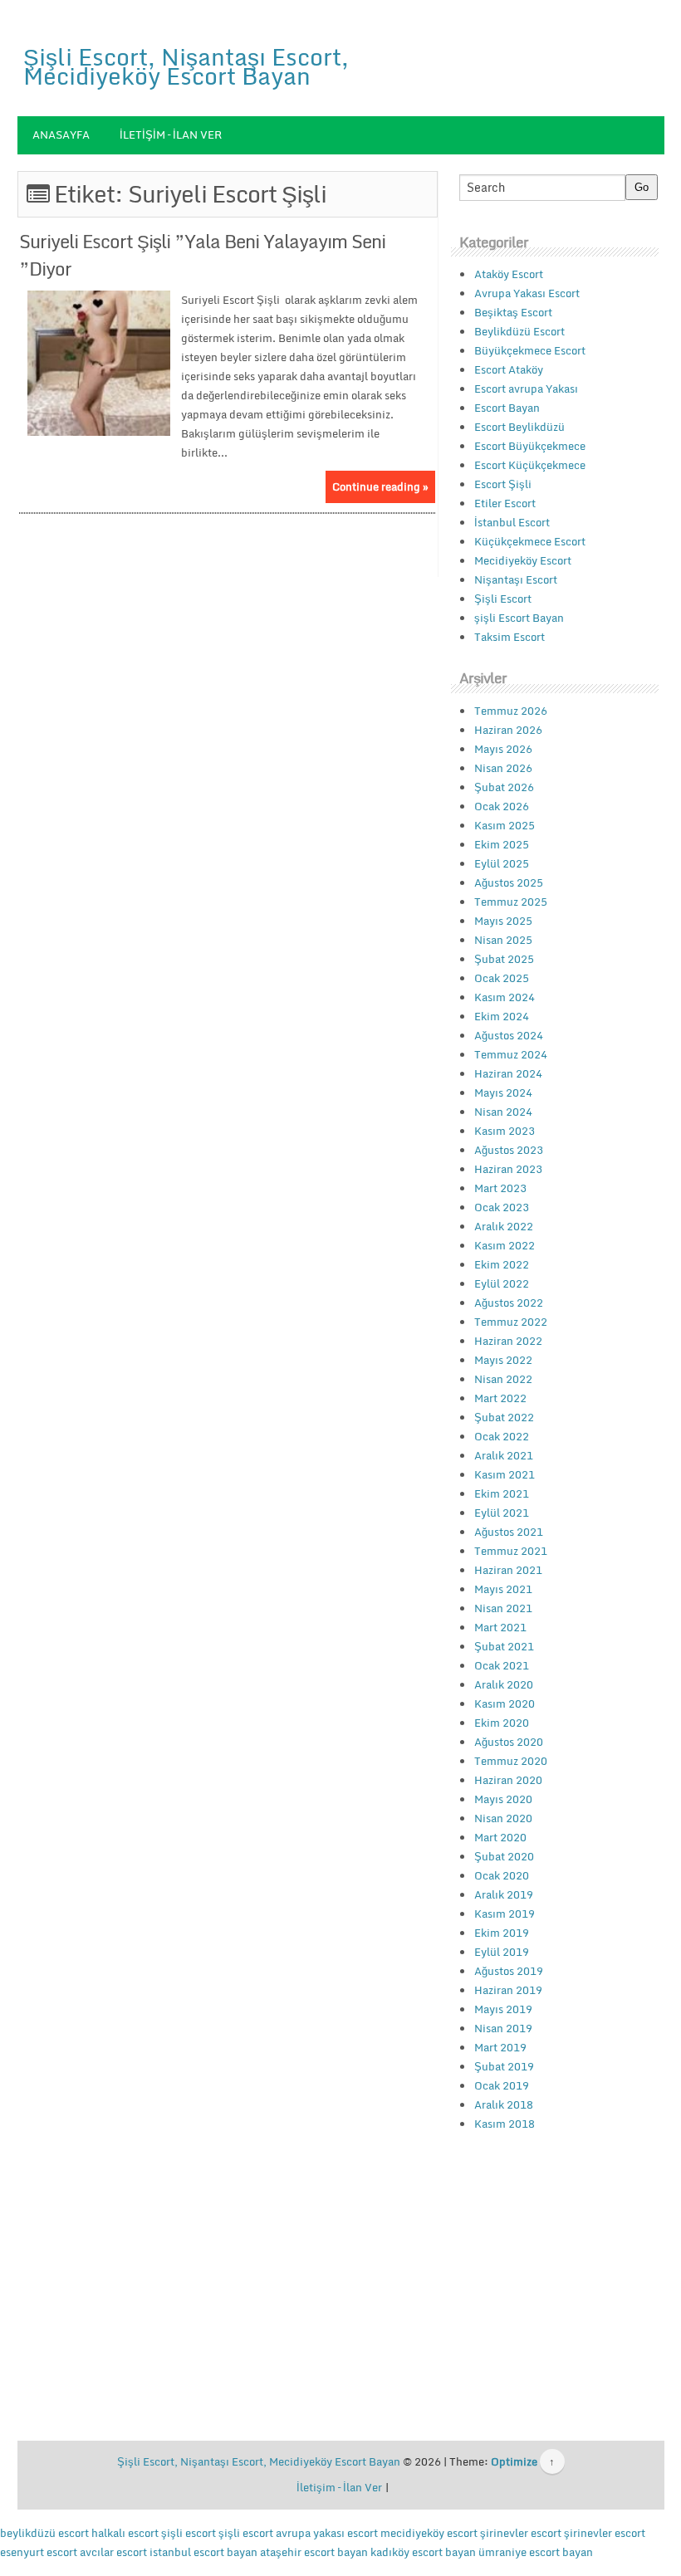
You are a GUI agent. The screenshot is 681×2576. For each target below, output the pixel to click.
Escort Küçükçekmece (530, 465)
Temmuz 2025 (511, 902)
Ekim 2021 (502, 1493)
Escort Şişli (503, 484)
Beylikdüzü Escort (519, 331)
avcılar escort (113, 2552)
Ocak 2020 (502, 1875)
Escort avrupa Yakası (526, 389)
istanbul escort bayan (203, 2552)
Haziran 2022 (508, 1341)
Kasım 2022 (505, 1245)
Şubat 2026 (504, 787)
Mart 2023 (500, 1188)
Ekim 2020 (502, 1723)
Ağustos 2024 (509, 1035)
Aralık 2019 (504, 1894)
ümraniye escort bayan (536, 2552)
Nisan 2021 (503, 1608)
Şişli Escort (503, 599)
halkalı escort (125, 2533)
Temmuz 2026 (511, 711)
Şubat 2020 (504, 1856)
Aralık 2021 (504, 1455)
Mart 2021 (500, 1627)
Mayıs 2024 (503, 1092)
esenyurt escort (39, 2552)
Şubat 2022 (504, 1417)
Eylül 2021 (502, 1513)
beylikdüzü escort (44, 2533)
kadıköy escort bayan (423, 2552)
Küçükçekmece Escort (530, 541)
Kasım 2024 (505, 997)
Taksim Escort (510, 637)
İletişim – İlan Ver (171, 134)
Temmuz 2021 (511, 1551)
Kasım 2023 (505, 1131)
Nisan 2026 (503, 768)
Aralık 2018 (504, 2104)
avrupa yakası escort (327, 2533)
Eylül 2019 (502, 1952)
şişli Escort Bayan (519, 618)
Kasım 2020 (505, 1703)
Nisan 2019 (503, 2028)
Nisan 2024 (503, 1112)
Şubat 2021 (504, 1646)
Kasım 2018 (505, 2124)
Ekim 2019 (502, 1933)
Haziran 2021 (508, 1570)
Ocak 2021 (502, 1665)
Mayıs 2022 (503, 1360)
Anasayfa (61, 134)
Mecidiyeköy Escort (523, 560)
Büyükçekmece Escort (530, 350)
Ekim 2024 (502, 1016)
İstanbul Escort (512, 522)
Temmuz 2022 (511, 1322)
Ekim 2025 (502, 844)
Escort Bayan (507, 408)
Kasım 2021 (505, 1474)
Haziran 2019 (508, 1990)
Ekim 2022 (502, 1264)
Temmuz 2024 (511, 1054)
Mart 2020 (500, 1837)
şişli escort (189, 2533)
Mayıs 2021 (503, 1589)
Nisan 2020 (503, 1818)
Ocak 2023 (502, 1207)
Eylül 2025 (502, 863)
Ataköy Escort (509, 274)
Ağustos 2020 (509, 1742)
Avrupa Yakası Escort (527, 293)
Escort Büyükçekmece (530, 446)
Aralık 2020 (504, 1684)
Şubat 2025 (504, 959)
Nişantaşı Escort (516, 579)
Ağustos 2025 (509, 882)
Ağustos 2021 (509, 1532)
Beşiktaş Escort (513, 312)
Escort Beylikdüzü (519, 427)
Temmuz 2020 (511, 1761)
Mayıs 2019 (503, 2009)
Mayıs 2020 (503, 1799)
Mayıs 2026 (503, 749)
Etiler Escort (505, 503)
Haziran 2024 (508, 1073)
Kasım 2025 (505, 825)
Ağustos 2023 (509, 1150)
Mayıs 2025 (503, 921)
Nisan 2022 (503, 1379)
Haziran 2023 (508, 1169)
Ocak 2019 (502, 2085)
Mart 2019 (500, 2047)
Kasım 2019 (505, 1914)
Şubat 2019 (504, 2066)
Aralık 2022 (504, 1226)
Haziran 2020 (508, 1780)
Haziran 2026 (508, 730)
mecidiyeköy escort (429, 2533)
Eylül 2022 (502, 1283)
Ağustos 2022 (509, 1303)
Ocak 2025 (502, 978)
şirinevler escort (521, 2533)
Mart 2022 (500, 1398)
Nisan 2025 (503, 940)
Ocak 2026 (502, 806)
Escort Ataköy (509, 369)
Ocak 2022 (502, 1436)
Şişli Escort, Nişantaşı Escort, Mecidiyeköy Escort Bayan (186, 66)
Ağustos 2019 (509, 1971)
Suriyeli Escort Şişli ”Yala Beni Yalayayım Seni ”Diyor (202, 255)
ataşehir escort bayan (314, 2552)
